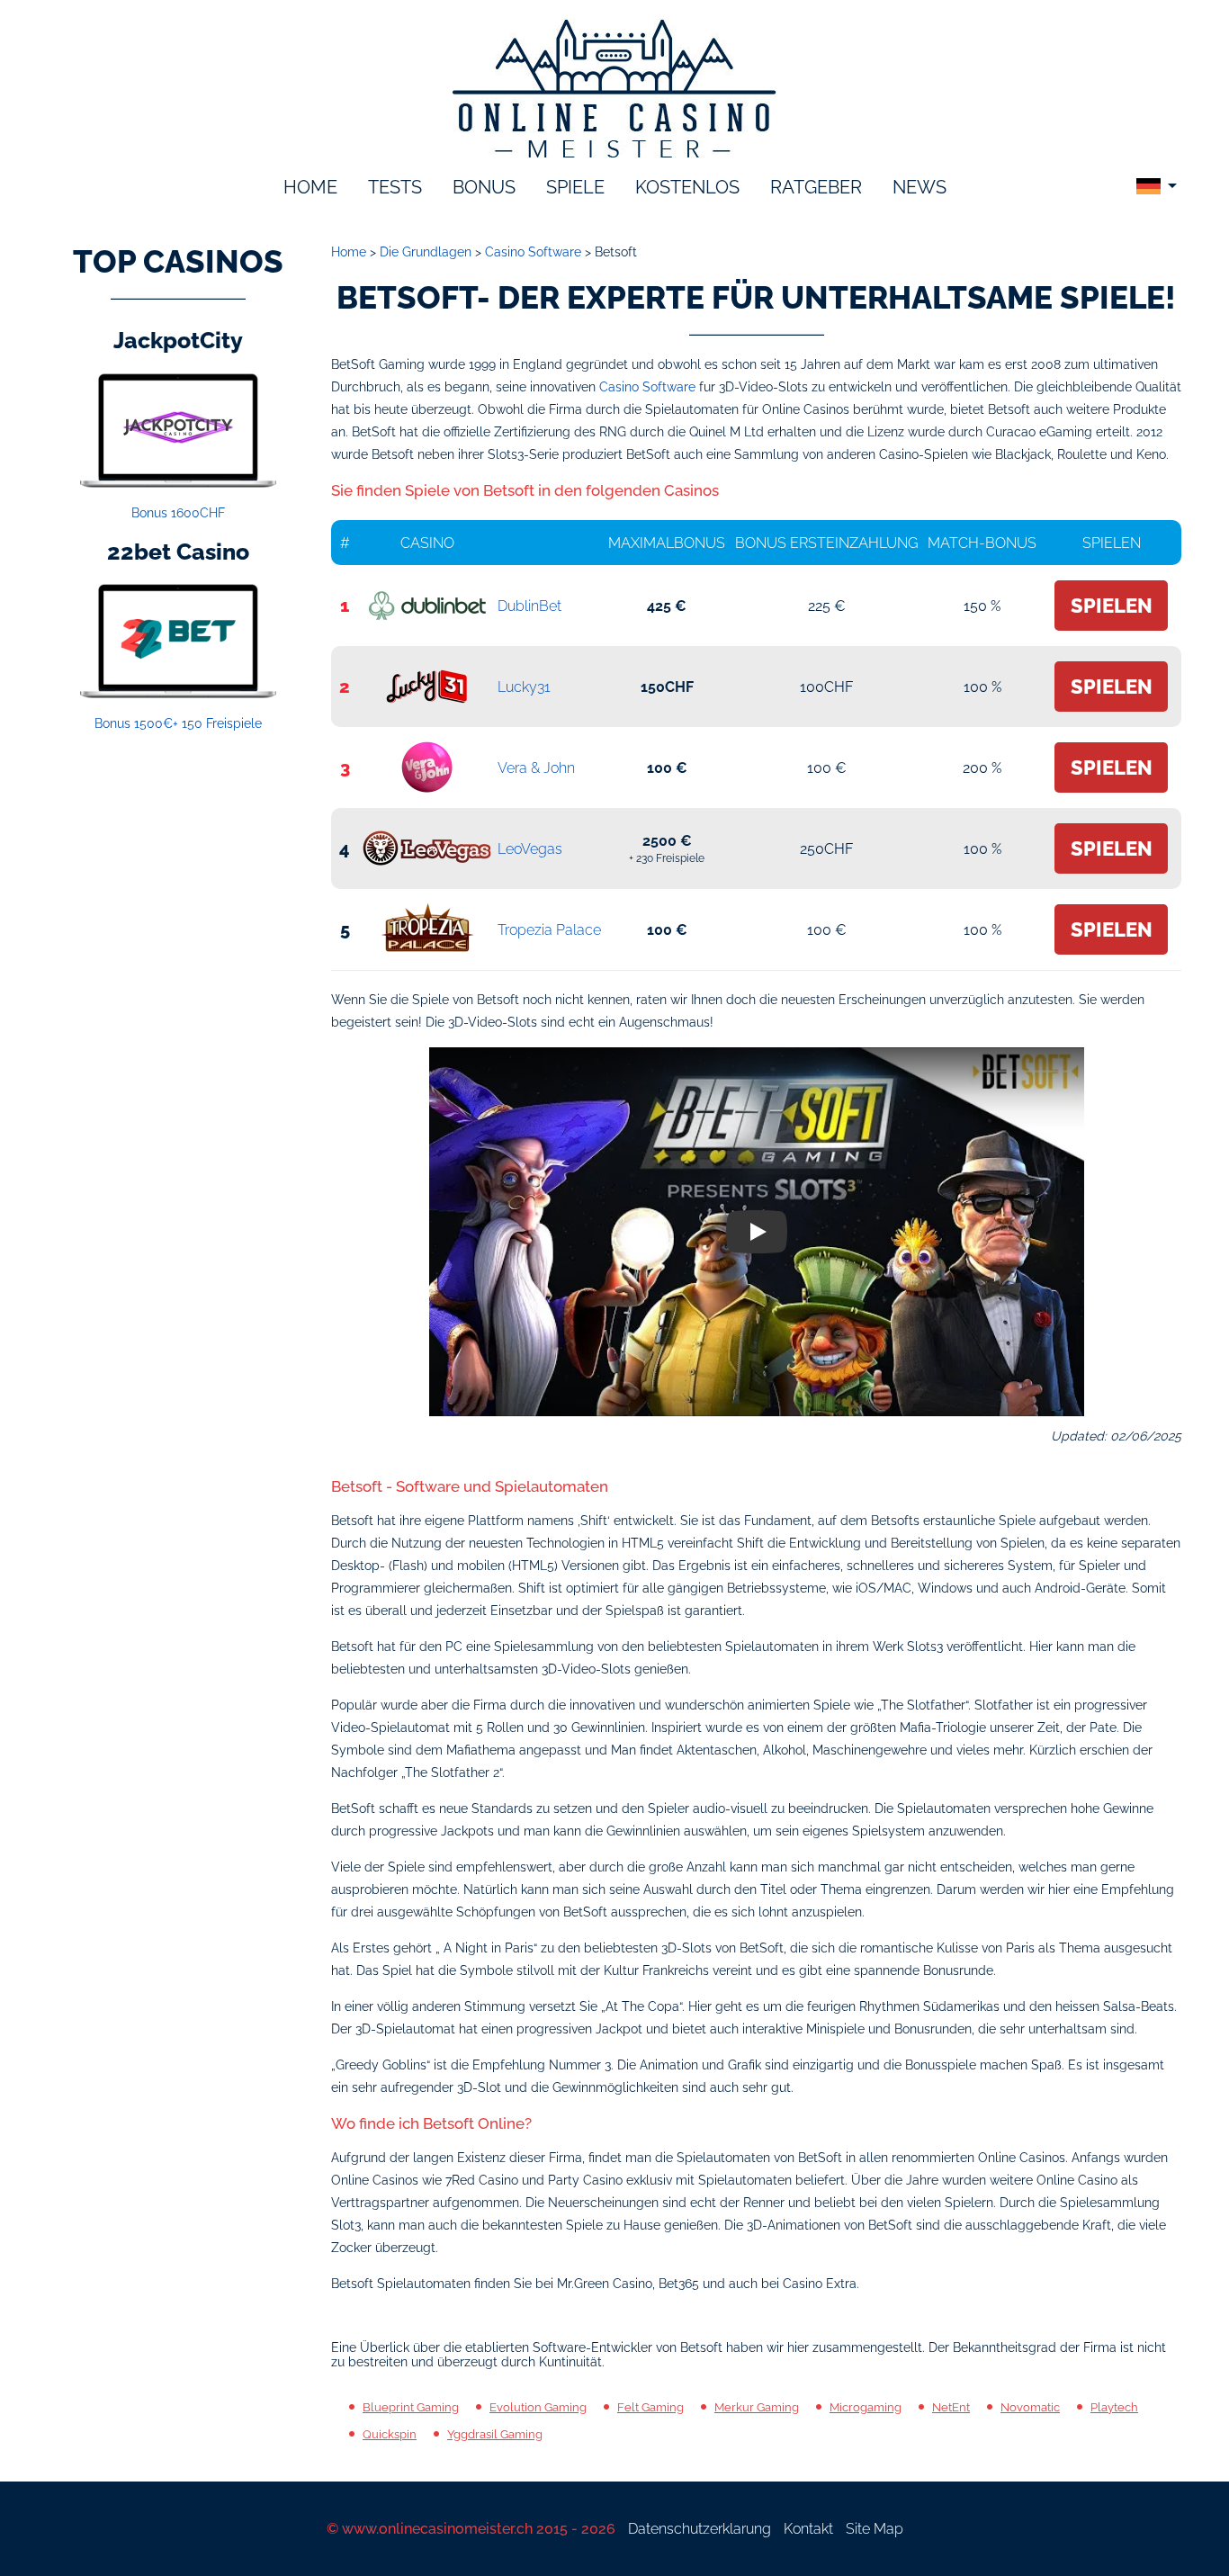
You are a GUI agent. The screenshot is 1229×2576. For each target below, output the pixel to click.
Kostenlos (687, 187)
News (920, 187)
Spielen (1112, 606)
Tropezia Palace (549, 930)
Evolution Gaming (538, 2407)
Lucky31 (524, 687)
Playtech (1114, 2407)
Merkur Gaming (757, 2407)
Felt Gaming (650, 2407)
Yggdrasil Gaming (495, 2434)
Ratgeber (816, 187)
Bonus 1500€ (178, 723)
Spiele (575, 187)
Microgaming (866, 2407)
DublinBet (529, 606)
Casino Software (647, 387)
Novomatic (1030, 2407)
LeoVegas (530, 849)
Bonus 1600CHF (178, 513)
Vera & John (536, 768)
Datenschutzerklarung (700, 2529)
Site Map (875, 2529)
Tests (395, 187)
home (310, 187)
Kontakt (808, 2529)
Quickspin (390, 2434)
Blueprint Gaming (411, 2407)
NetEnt (951, 2407)
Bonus (484, 187)
